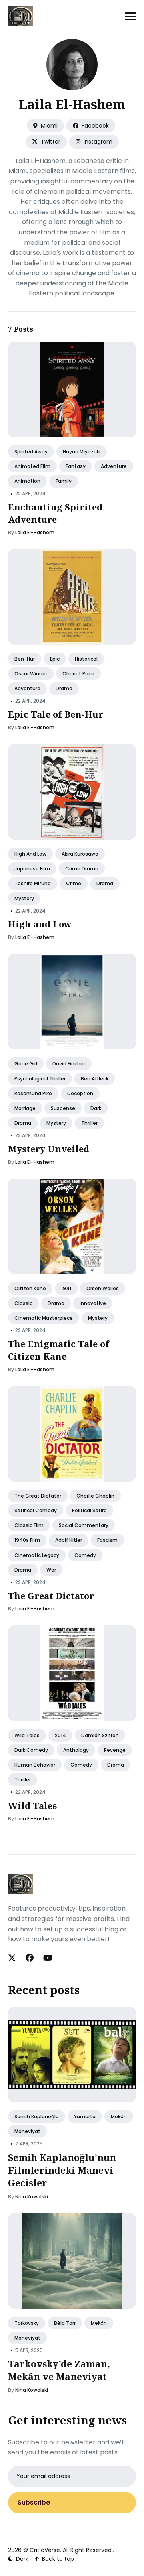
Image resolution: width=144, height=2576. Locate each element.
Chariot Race (78, 674)
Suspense (63, 1108)
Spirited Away (31, 452)
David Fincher (69, 1064)
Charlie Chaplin (95, 1496)
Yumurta (85, 2116)
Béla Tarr (65, 2323)
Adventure (114, 467)
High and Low (30, 854)
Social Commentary (84, 1526)
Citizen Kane (30, 1288)
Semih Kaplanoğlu (37, 2116)
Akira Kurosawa (80, 854)
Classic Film (29, 1526)
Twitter (50, 142)
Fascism (107, 1540)
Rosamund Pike (33, 1093)
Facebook (94, 126)
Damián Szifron (100, 1735)
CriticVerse (45, 2550)
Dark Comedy (31, 1750)
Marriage (25, 1108)
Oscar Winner (31, 674)
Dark (96, 1108)
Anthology (76, 1750)
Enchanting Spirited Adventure (55, 513)
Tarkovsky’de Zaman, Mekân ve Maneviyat (59, 2370)
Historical (86, 659)
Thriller (89, 1123)
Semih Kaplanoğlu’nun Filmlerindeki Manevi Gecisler (62, 2170)
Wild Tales (27, 1735)
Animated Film (32, 467)
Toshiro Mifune (33, 884)
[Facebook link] (30, 1958)
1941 (66, 1288)
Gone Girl (26, 1064)
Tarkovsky (27, 2323)
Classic (23, 1304)
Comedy (85, 1555)
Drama (64, 689)
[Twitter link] (13, 1958)
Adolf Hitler (69, 1540)
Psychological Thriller (40, 1079)
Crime (74, 884)
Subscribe (34, 2502)
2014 (60, 1735)
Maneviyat (27, 2131)
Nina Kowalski (32, 2197)
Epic (55, 659)
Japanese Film (32, 869)
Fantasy (76, 467)
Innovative (93, 1304)
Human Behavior (35, 1765)
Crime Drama (82, 869)
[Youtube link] (48, 1958)
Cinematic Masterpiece (44, 1318)
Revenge (115, 1750)
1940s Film (27, 1540)
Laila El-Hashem (35, 532)
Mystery (24, 898)
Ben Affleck (95, 1079)
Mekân (119, 2116)
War (51, 1570)
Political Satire (89, 1511)
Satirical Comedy (36, 1511)
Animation (27, 481)
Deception (80, 1093)
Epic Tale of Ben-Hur (56, 714)
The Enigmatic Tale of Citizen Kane (59, 1350)
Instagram (97, 142)
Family (64, 481)
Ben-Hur (25, 659)
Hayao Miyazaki (82, 452)
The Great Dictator (38, 1496)
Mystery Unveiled (49, 1149)
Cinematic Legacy (37, 1555)
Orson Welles (103, 1288)
